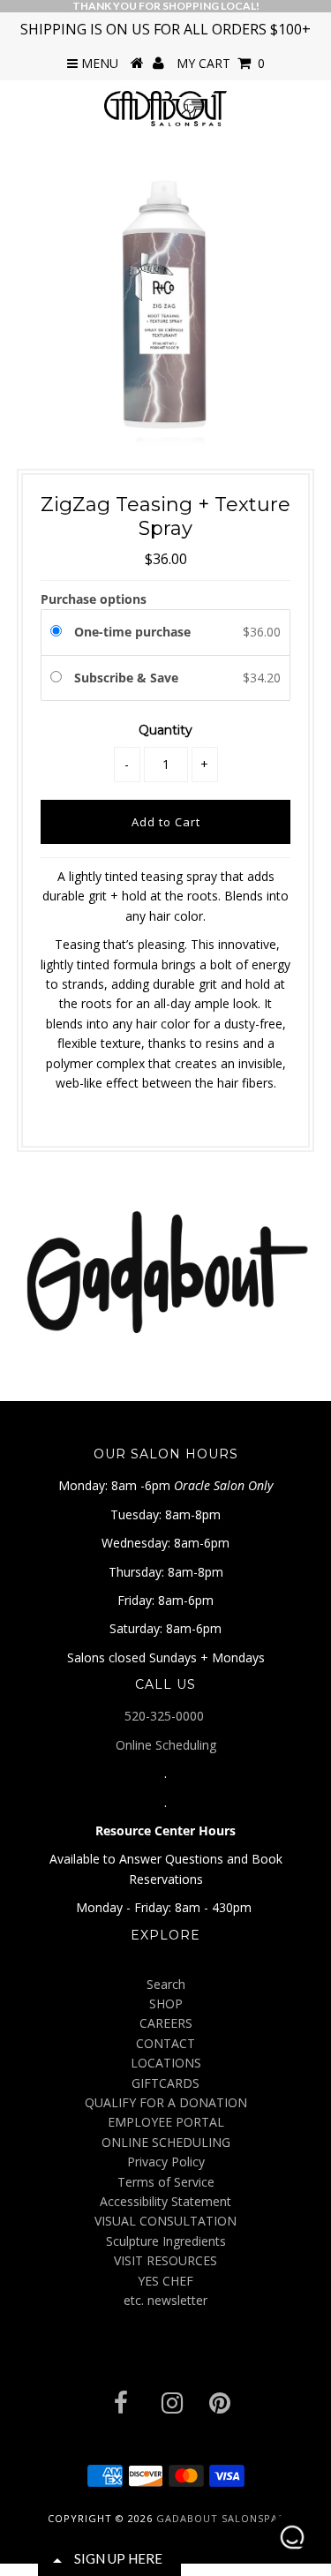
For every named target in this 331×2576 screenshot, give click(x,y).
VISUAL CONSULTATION (165, 2221)
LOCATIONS (166, 2063)
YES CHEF (165, 2281)
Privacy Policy (166, 2162)
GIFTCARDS (165, 2083)
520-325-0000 (166, 1716)
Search (166, 1984)
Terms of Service (166, 2182)
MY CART (221, 63)
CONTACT (165, 2043)
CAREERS (166, 2023)
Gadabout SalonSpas (220, 2518)
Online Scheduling (166, 1745)
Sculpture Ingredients (166, 2241)
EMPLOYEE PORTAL (166, 2122)
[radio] (59, 632)
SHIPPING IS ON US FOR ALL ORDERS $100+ (165, 29)
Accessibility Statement (165, 2201)
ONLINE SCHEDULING (166, 2142)
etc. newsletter (165, 2300)
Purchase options (94, 599)
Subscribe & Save (128, 678)
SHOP (166, 2004)
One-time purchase (132, 632)
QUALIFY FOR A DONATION (166, 2102)
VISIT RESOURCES (165, 2260)
